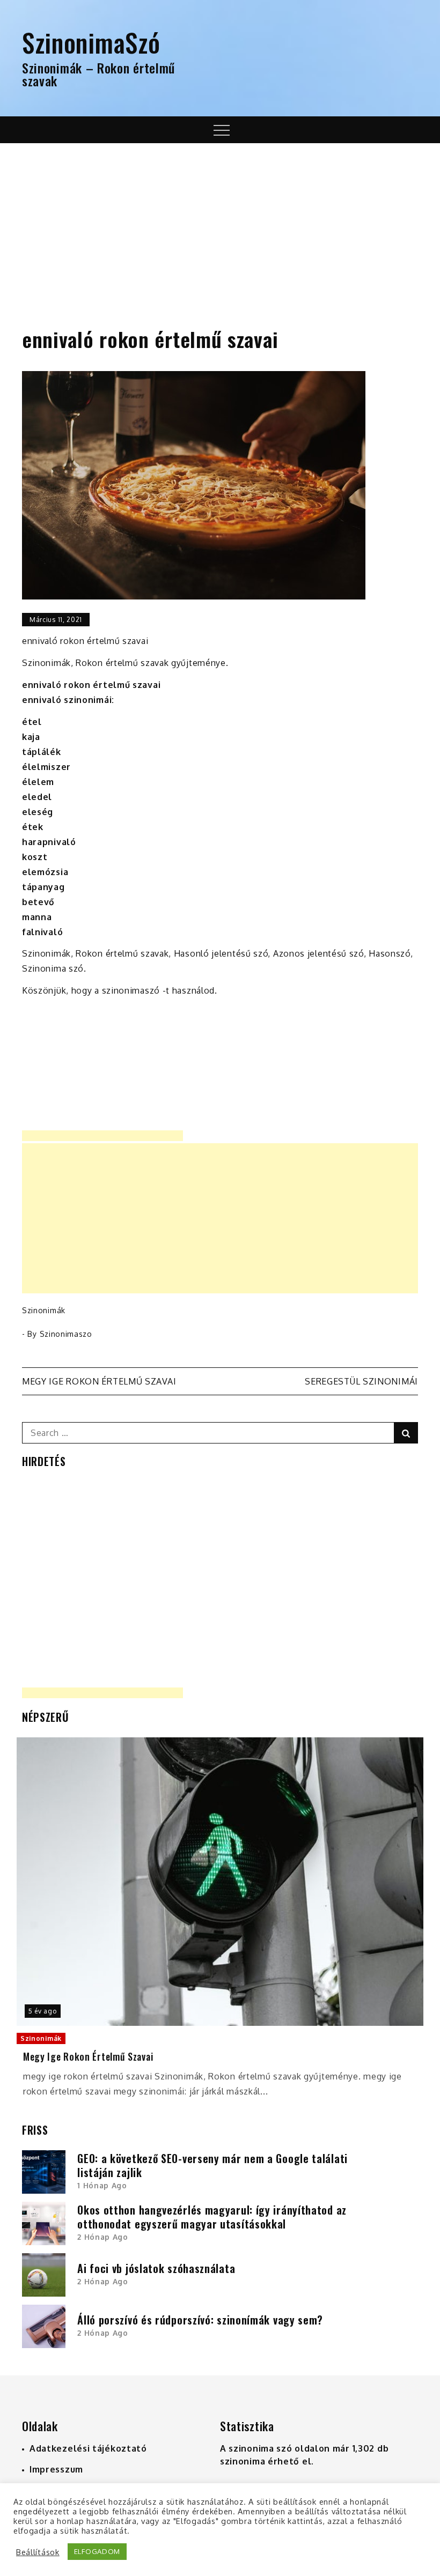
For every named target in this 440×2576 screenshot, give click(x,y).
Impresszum (56, 2469)
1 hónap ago (102, 2185)
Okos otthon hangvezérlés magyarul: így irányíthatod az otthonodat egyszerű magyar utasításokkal (212, 2217)
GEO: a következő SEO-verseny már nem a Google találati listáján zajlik (212, 2165)
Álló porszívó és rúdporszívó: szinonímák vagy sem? (200, 2320)
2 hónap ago (103, 2237)
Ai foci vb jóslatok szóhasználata (156, 2268)
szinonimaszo (66, 1334)
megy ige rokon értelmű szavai (99, 1381)
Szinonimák (44, 1310)
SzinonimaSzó (91, 42)
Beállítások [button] (38, 2552)
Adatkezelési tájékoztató (88, 2448)
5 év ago (43, 2011)
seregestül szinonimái (361, 1381)
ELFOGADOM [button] (97, 2551)
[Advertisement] (220, 224)
